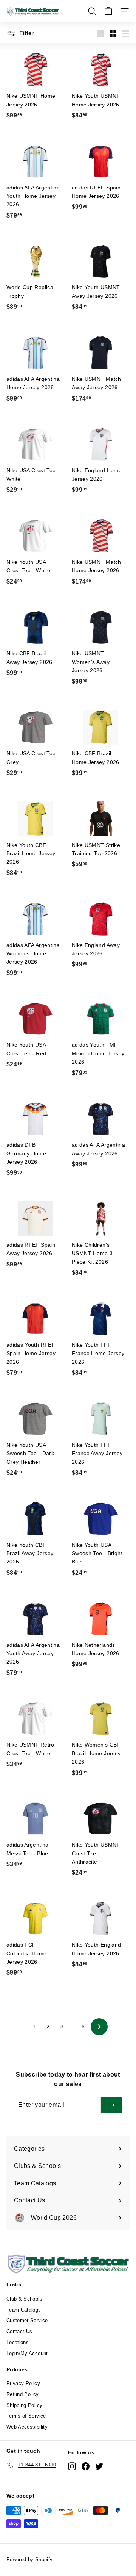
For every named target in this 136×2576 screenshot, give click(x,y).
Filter (26, 33)
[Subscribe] (111, 2105)
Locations (18, 2342)
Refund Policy (23, 2394)
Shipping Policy (24, 2405)
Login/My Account (27, 2353)
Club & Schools (24, 2299)
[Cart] (108, 11)
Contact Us (19, 2331)
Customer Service (27, 2320)
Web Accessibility (27, 2427)
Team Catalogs (24, 2310)
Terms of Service (26, 2416)
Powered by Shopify (29, 2560)
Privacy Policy (23, 2383)
